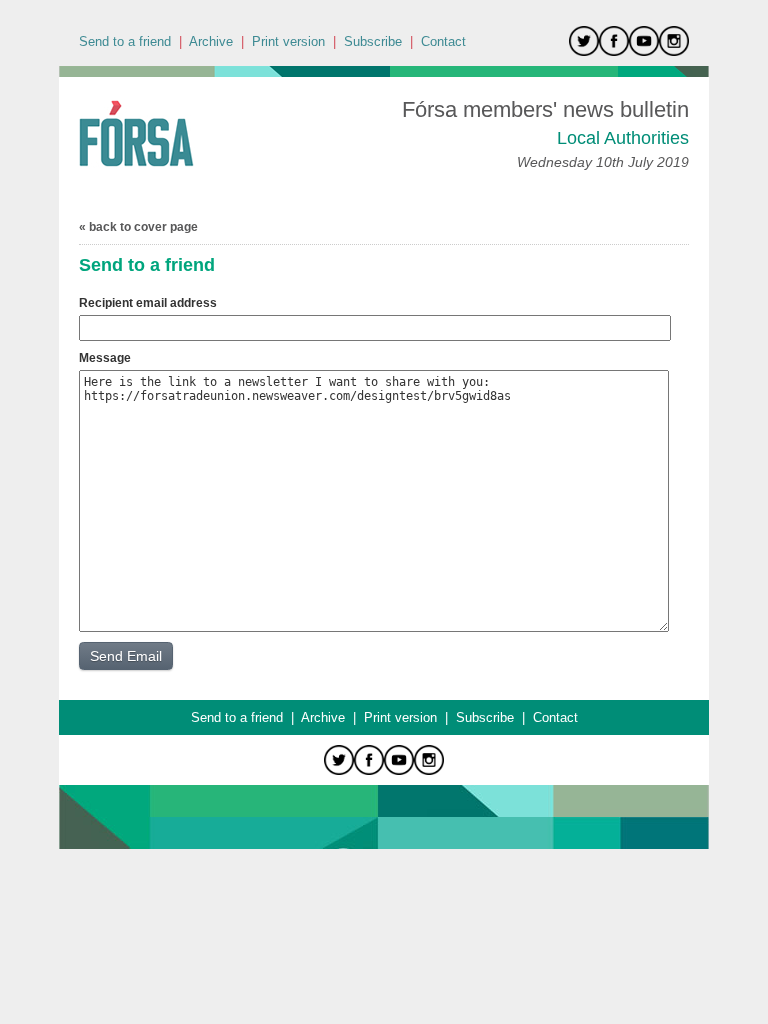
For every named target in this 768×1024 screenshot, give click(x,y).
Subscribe (373, 41)
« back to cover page (138, 227)
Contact (443, 41)
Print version (288, 41)
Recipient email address (148, 303)
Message (105, 358)
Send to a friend (125, 41)
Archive (211, 41)
